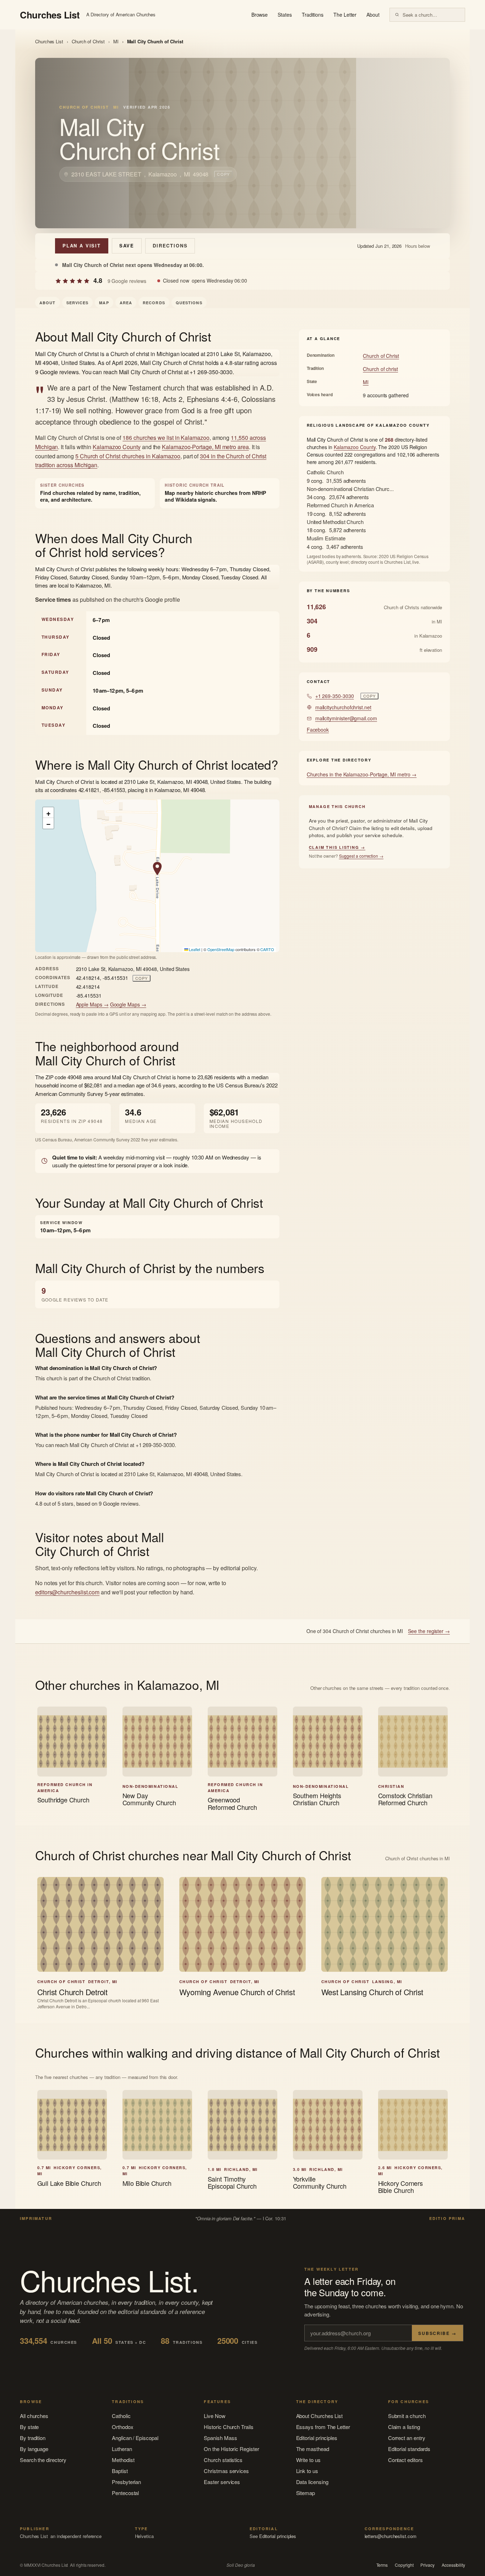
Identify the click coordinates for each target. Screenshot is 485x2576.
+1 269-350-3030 (335, 696)
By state (29, 2427)
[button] (157, 869)
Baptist (120, 2471)
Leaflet (194, 949)
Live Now (214, 2416)
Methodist (123, 2460)
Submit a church (407, 2416)
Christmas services (226, 2471)
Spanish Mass (220, 2438)
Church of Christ (88, 41)
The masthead (313, 2449)
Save (127, 245)
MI (116, 41)
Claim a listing (404, 2427)
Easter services (222, 2482)
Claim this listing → (337, 847)
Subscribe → (437, 2333)
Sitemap (306, 2493)
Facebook (318, 730)
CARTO (267, 949)
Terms (382, 2565)
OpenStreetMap (221, 949)
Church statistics (223, 2460)
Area (126, 303)
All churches (34, 2416)
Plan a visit (82, 245)
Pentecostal (125, 2493)
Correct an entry (407, 2438)
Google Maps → (128, 1004)
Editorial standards (409, 2449)
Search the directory (43, 2460)
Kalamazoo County (117, 447)
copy (223, 174)
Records (154, 303)
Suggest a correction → (361, 856)
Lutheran (122, 2449)
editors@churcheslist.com (67, 1592)
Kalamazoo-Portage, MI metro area (205, 447)
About (373, 15)
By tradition (33, 2438)
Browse (260, 15)
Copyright (404, 2565)
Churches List (49, 41)
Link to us (307, 2471)
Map (104, 303)
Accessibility (453, 2565)
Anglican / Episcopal (135, 2438)
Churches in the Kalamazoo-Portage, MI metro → (362, 774)
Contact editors (405, 2460)
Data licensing (312, 2482)
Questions (189, 303)
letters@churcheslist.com (391, 2536)
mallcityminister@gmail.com (346, 718)
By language (34, 2449)
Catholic (121, 2416)
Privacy (427, 2565)
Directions (170, 245)
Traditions (313, 15)
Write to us (308, 2460)
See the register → (429, 1631)
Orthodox (122, 2427)
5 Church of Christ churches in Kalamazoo (128, 456)
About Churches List (320, 2416)
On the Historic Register (231, 2449)
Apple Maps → (92, 1004)
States (285, 15)
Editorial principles (317, 2438)
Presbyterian (126, 2482)
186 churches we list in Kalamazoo (166, 438)
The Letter (345, 15)
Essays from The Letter (323, 2427)
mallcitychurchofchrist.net (343, 707)
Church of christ (380, 369)
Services (78, 303)
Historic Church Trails (228, 2427)
